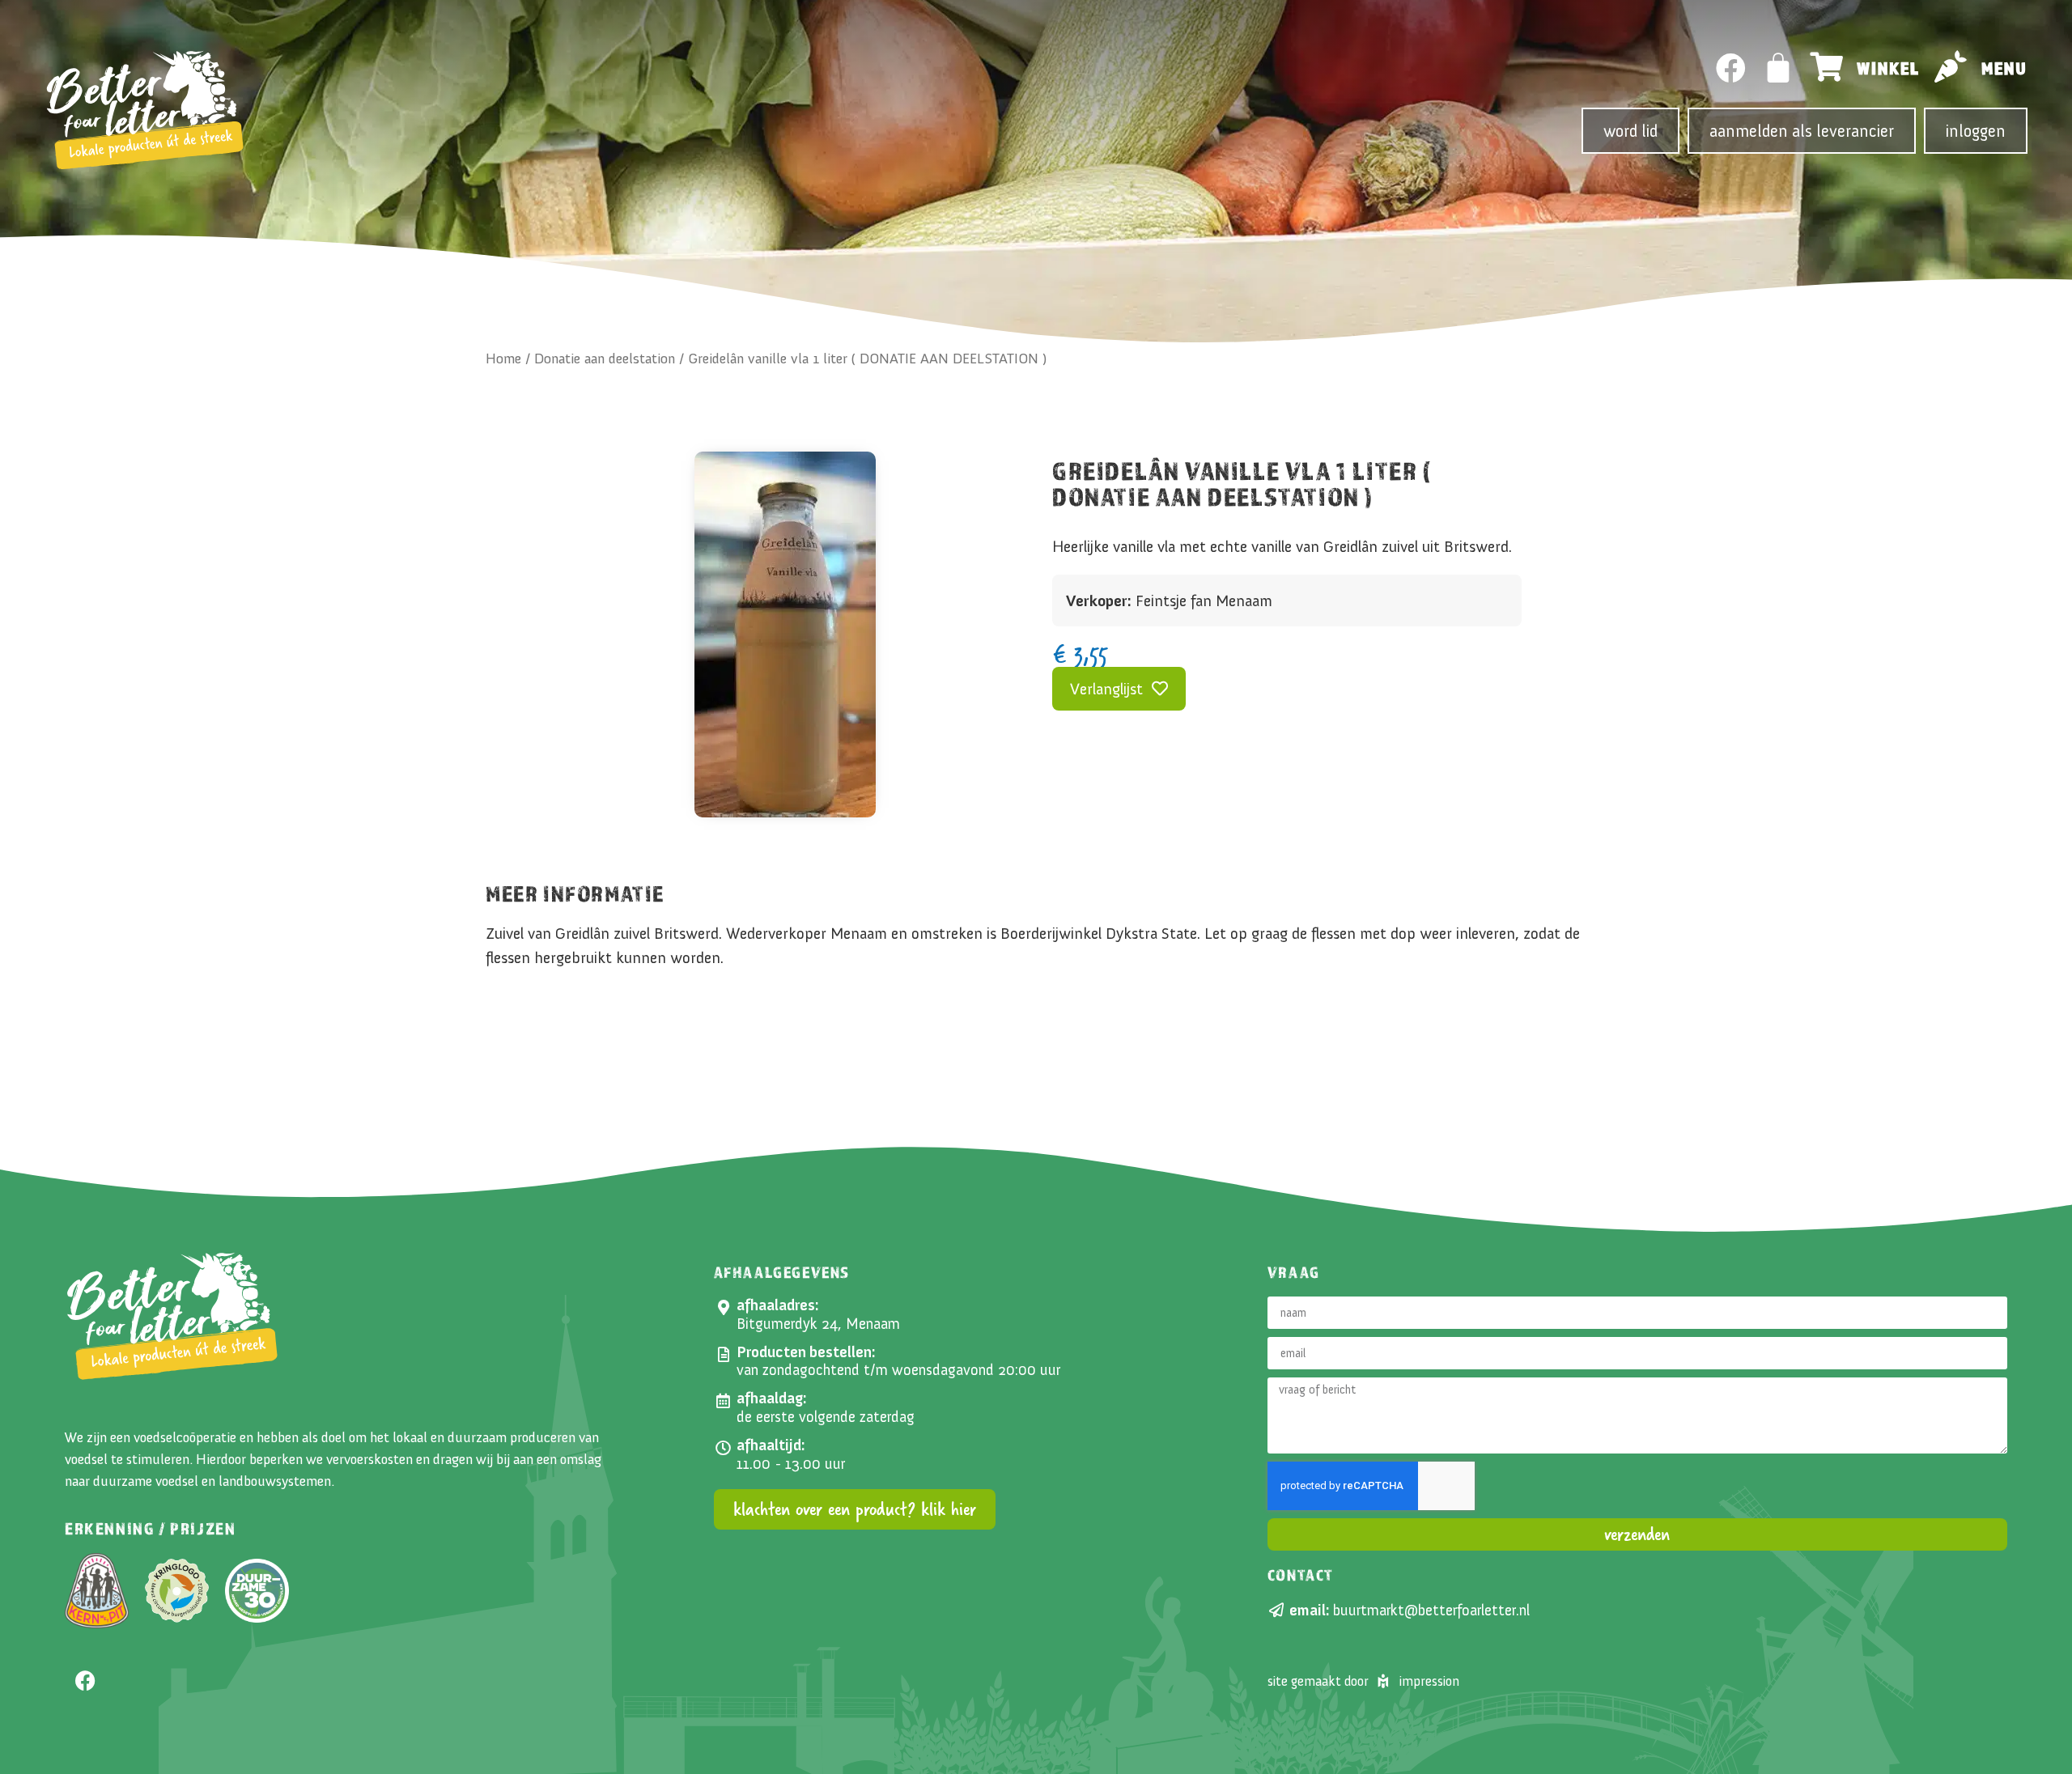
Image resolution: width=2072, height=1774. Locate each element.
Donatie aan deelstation (605, 359)
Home (503, 359)
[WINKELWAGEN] (1779, 68)
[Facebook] (1731, 68)
